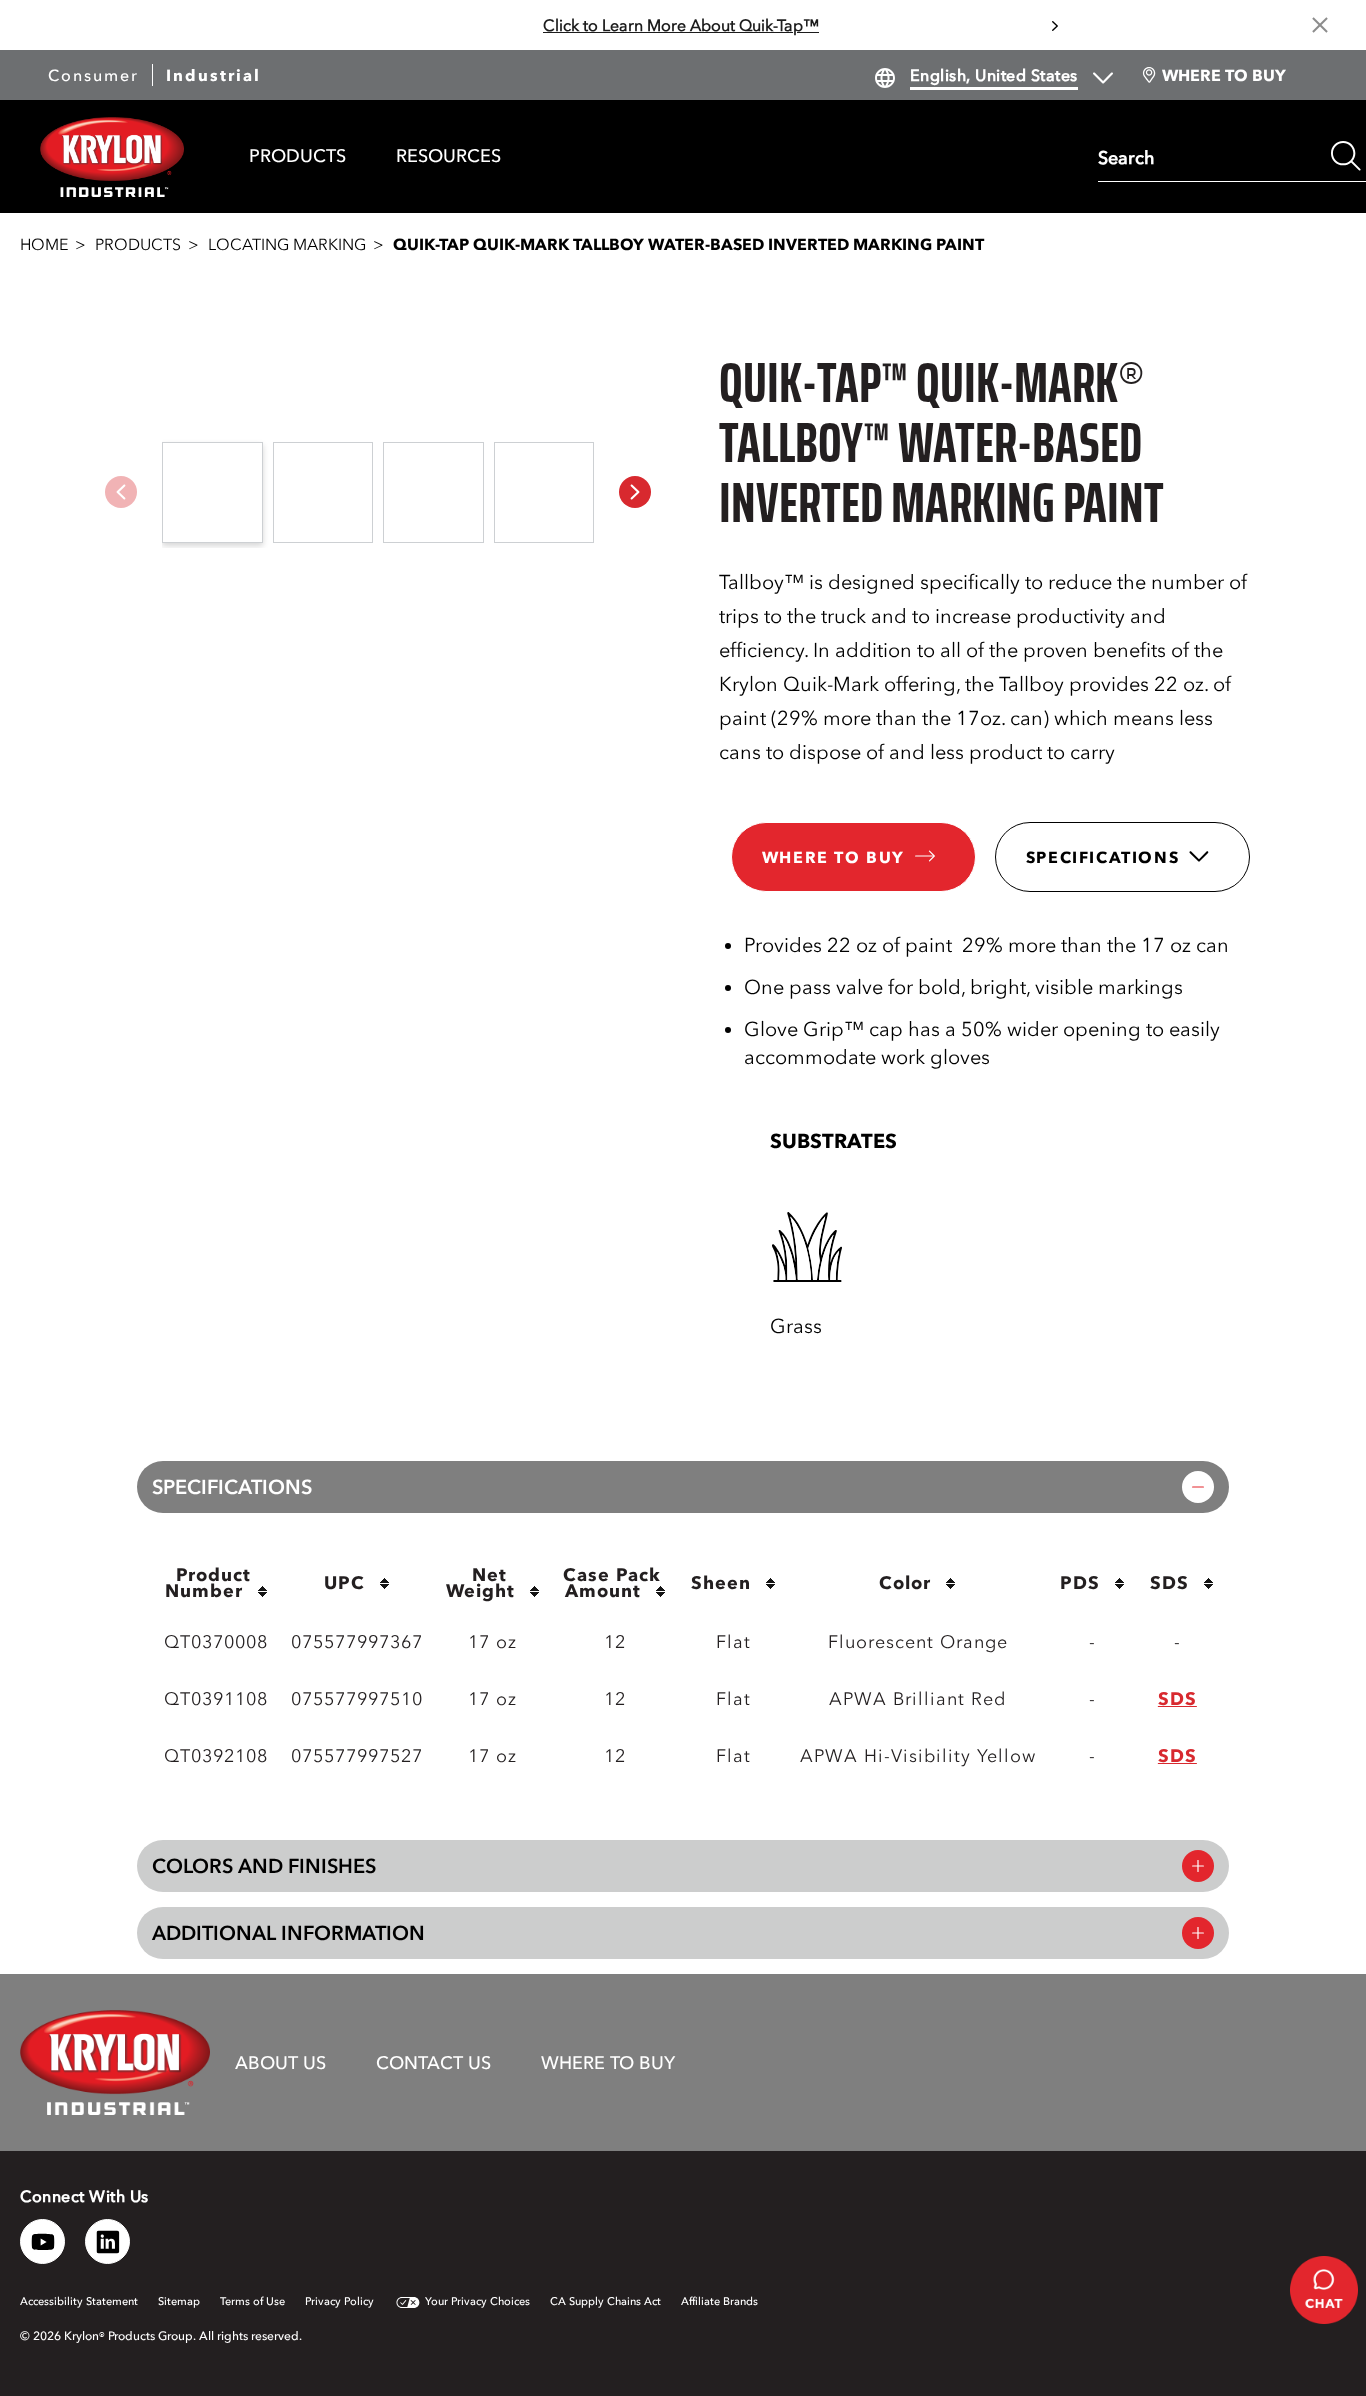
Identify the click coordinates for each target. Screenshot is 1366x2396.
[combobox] (1209, 156)
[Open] (809, 1246)
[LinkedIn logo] (107, 2241)
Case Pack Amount (615, 1583)
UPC (344, 1583)
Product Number (211, 1583)
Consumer (93, 75)
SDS (1169, 1583)
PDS (1080, 1583)
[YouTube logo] (42, 2241)
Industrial (213, 75)
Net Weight (480, 1583)
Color (905, 1583)
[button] (635, 492)
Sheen (721, 1583)
